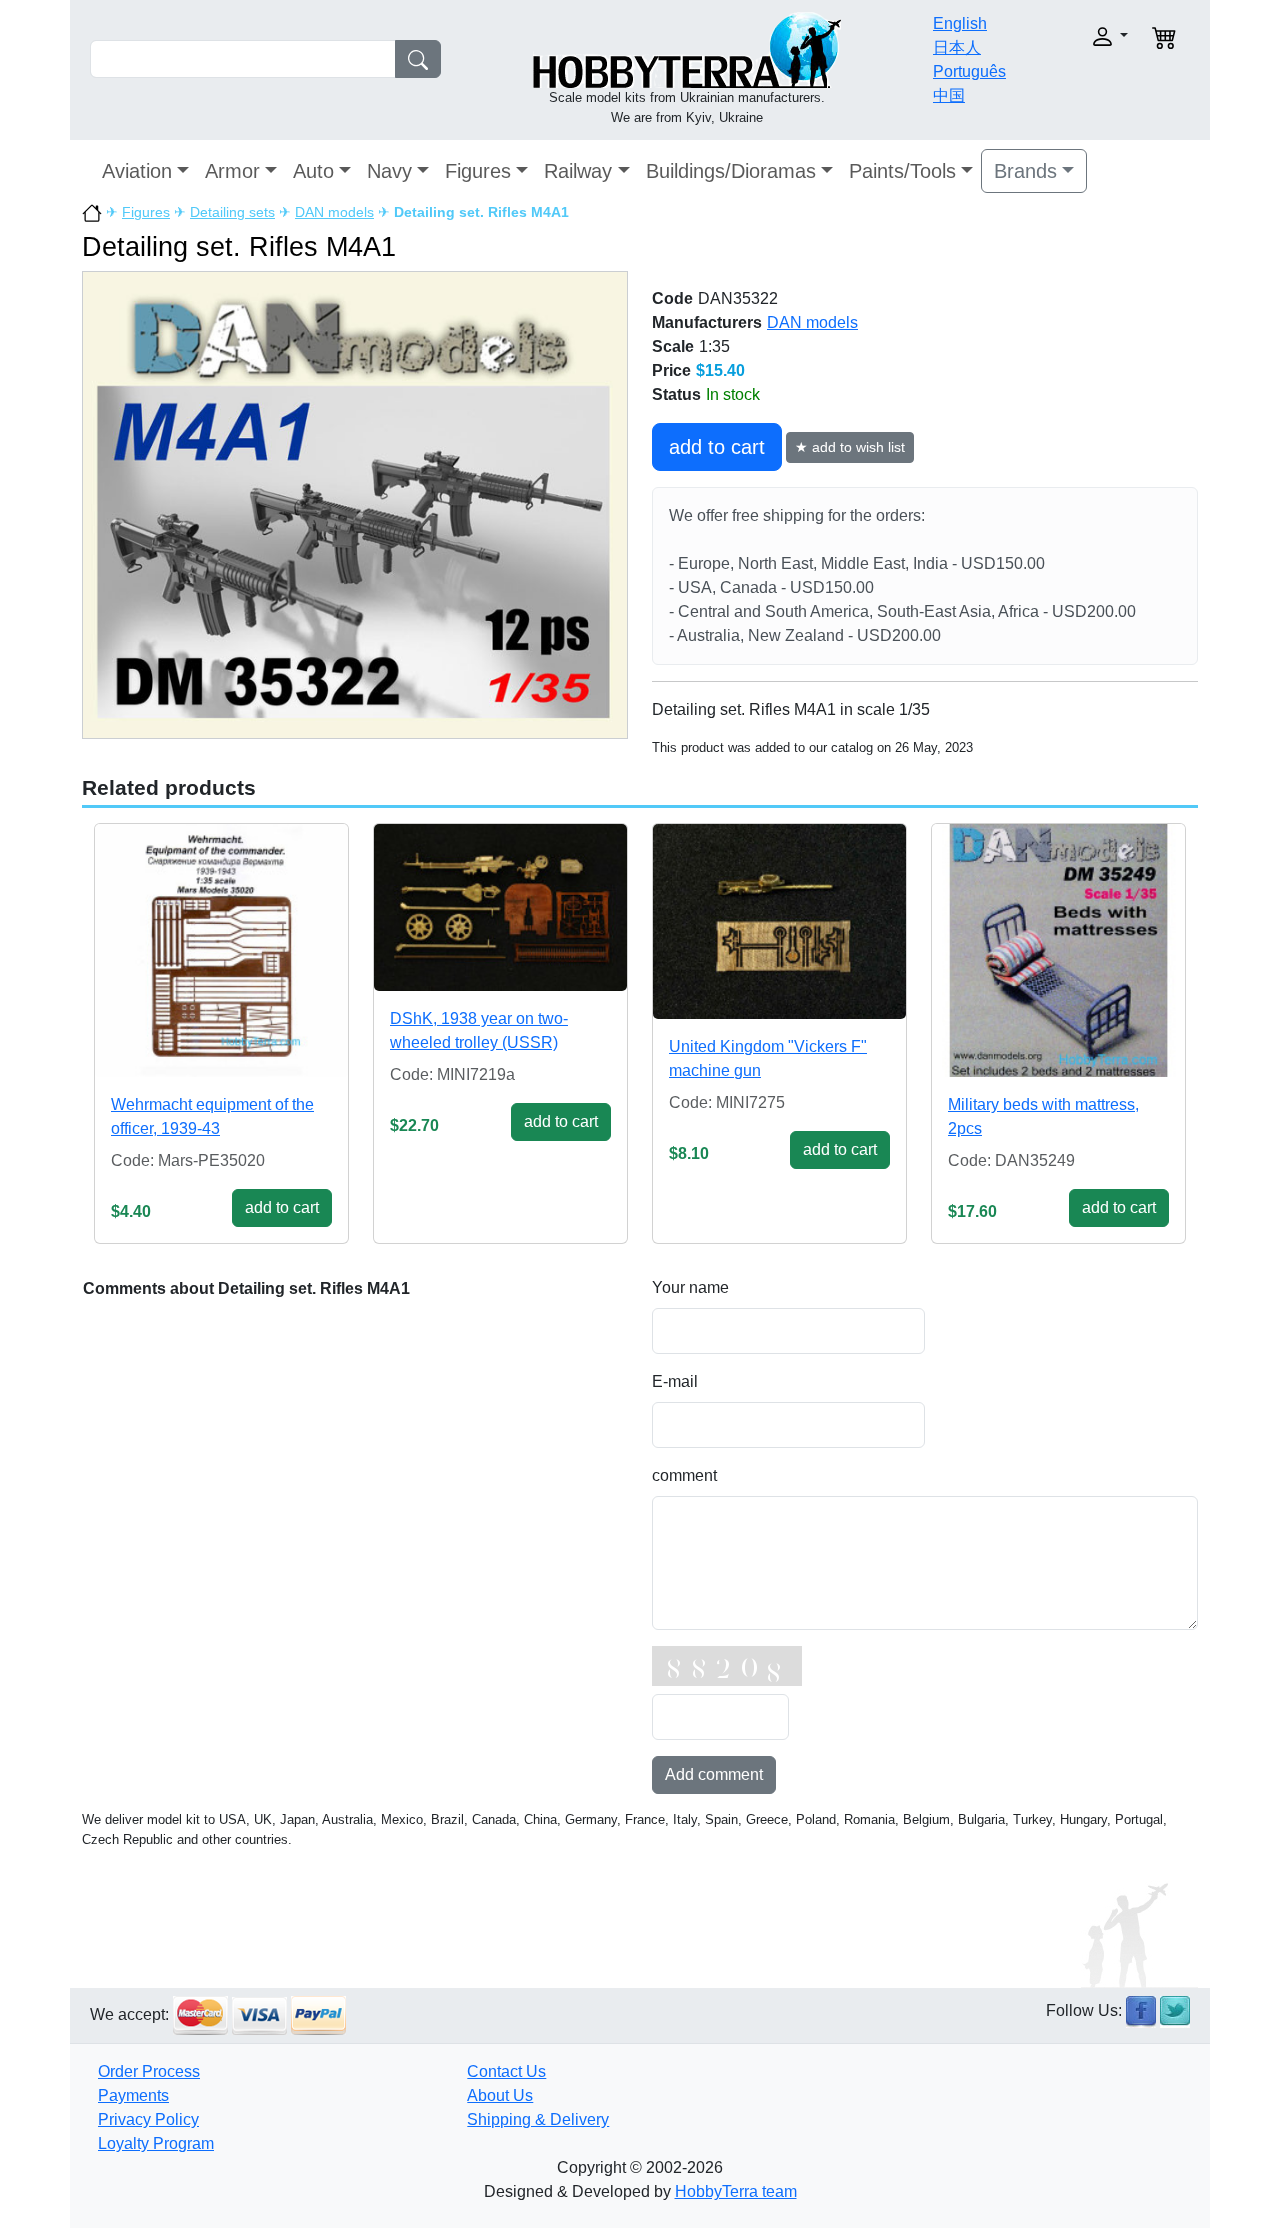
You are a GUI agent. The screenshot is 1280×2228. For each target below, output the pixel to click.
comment (684, 1475)
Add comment (714, 1774)
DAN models (334, 212)
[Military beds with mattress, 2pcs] (1058, 950)
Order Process (149, 2071)
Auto (313, 171)
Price (671, 370)
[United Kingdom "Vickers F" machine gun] (779, 921)
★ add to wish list (850, 447)
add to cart (717, 447)
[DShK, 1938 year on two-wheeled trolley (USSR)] (500, 907)
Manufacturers (707, 322)
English (960, 23)
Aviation (137, 171)
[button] (1077, 36)
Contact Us (506, 2071)
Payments (133, 2095)
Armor (232, 171)
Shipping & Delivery (538, 2119)
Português (969, 71)
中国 (949, 95)
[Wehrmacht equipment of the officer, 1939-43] (221, 950)
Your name (690, 1287)
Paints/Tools (902, 171)
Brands (1025, 171)
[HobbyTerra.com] (687, 48)
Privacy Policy (148, 2119)
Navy (389, 171)
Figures (478, 171)
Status (676, 394)
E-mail (675, 1381)
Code (672, 298)
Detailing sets (232, 212)
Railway (578, 171)
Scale (673, 346)
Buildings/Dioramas (731, 171)
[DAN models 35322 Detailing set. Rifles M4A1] (355, 504)
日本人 (957, 47)
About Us (500, 2095)
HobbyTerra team (736, 2191)
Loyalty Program (156, 2143)
